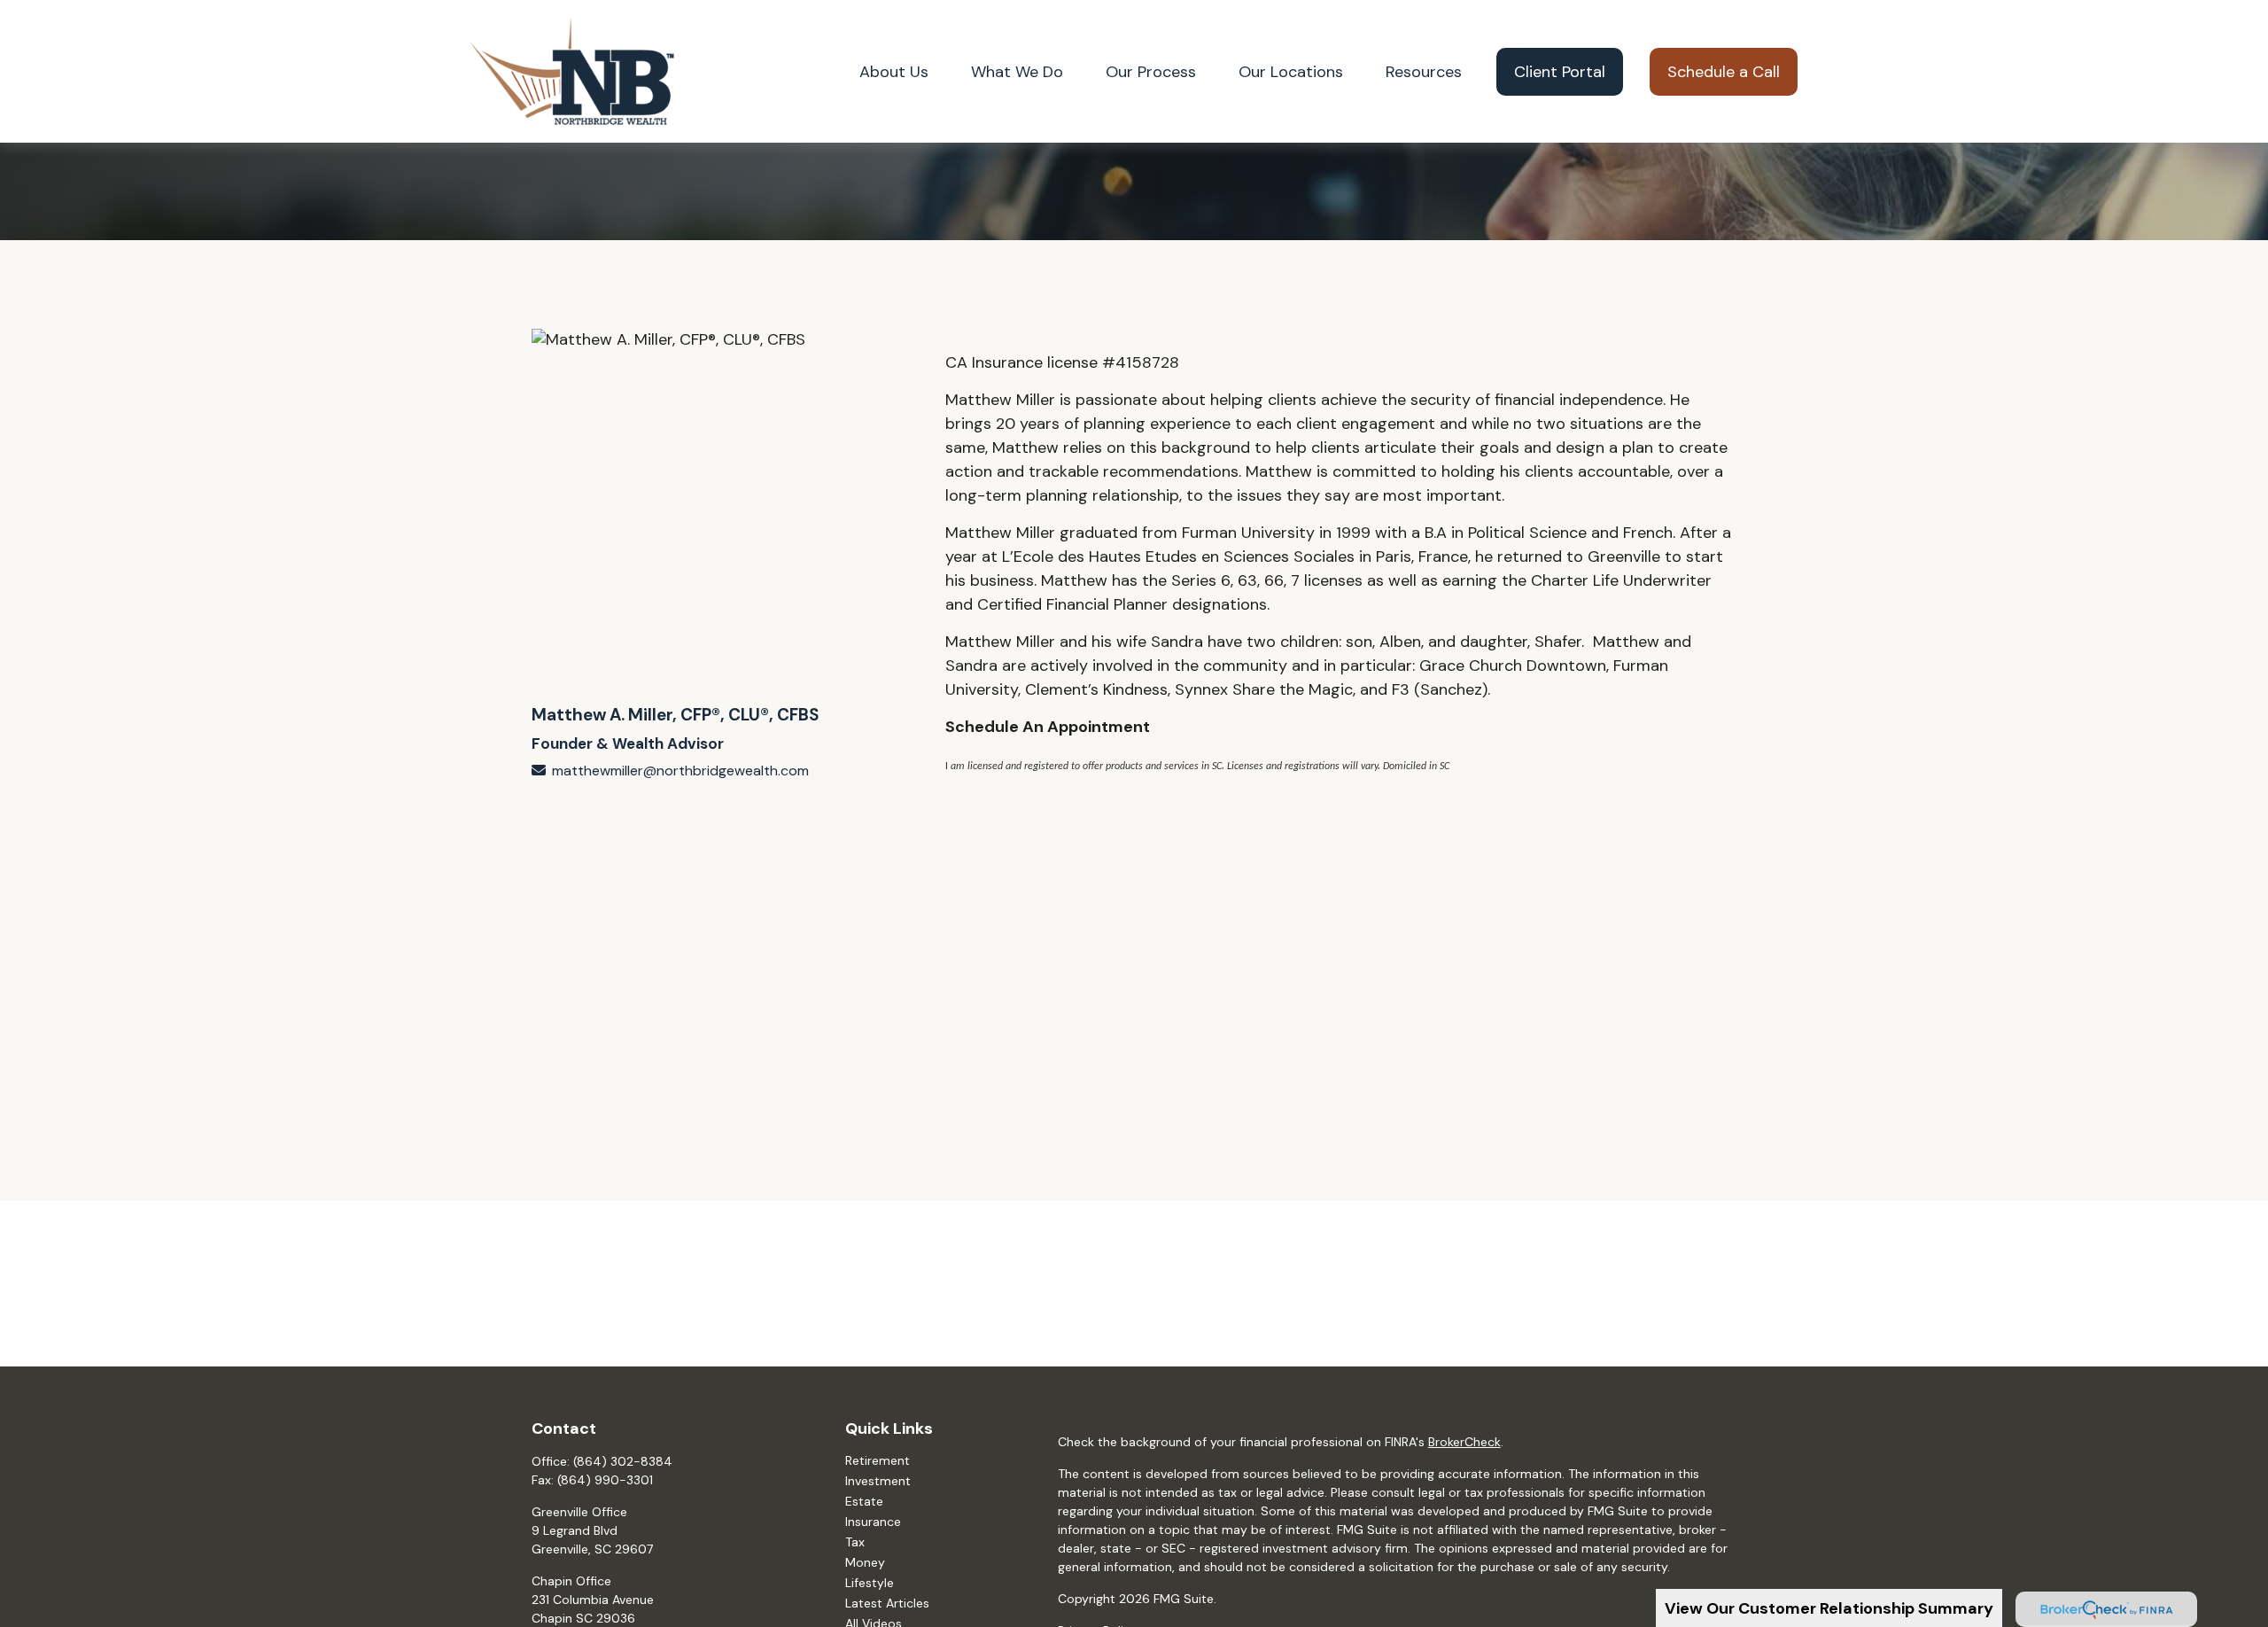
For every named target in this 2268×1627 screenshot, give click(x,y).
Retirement (878, 1460)
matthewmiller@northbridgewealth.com (680, 771)
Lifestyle (870, 1583)
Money (865, 1562)
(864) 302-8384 (623, 1461)
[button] (894, 71)
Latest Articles (887, 1603)
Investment (878, 1481)
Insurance (873, 1522)
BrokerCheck (1464, 1442)
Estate (864, 1501)
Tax (855, 1542)
